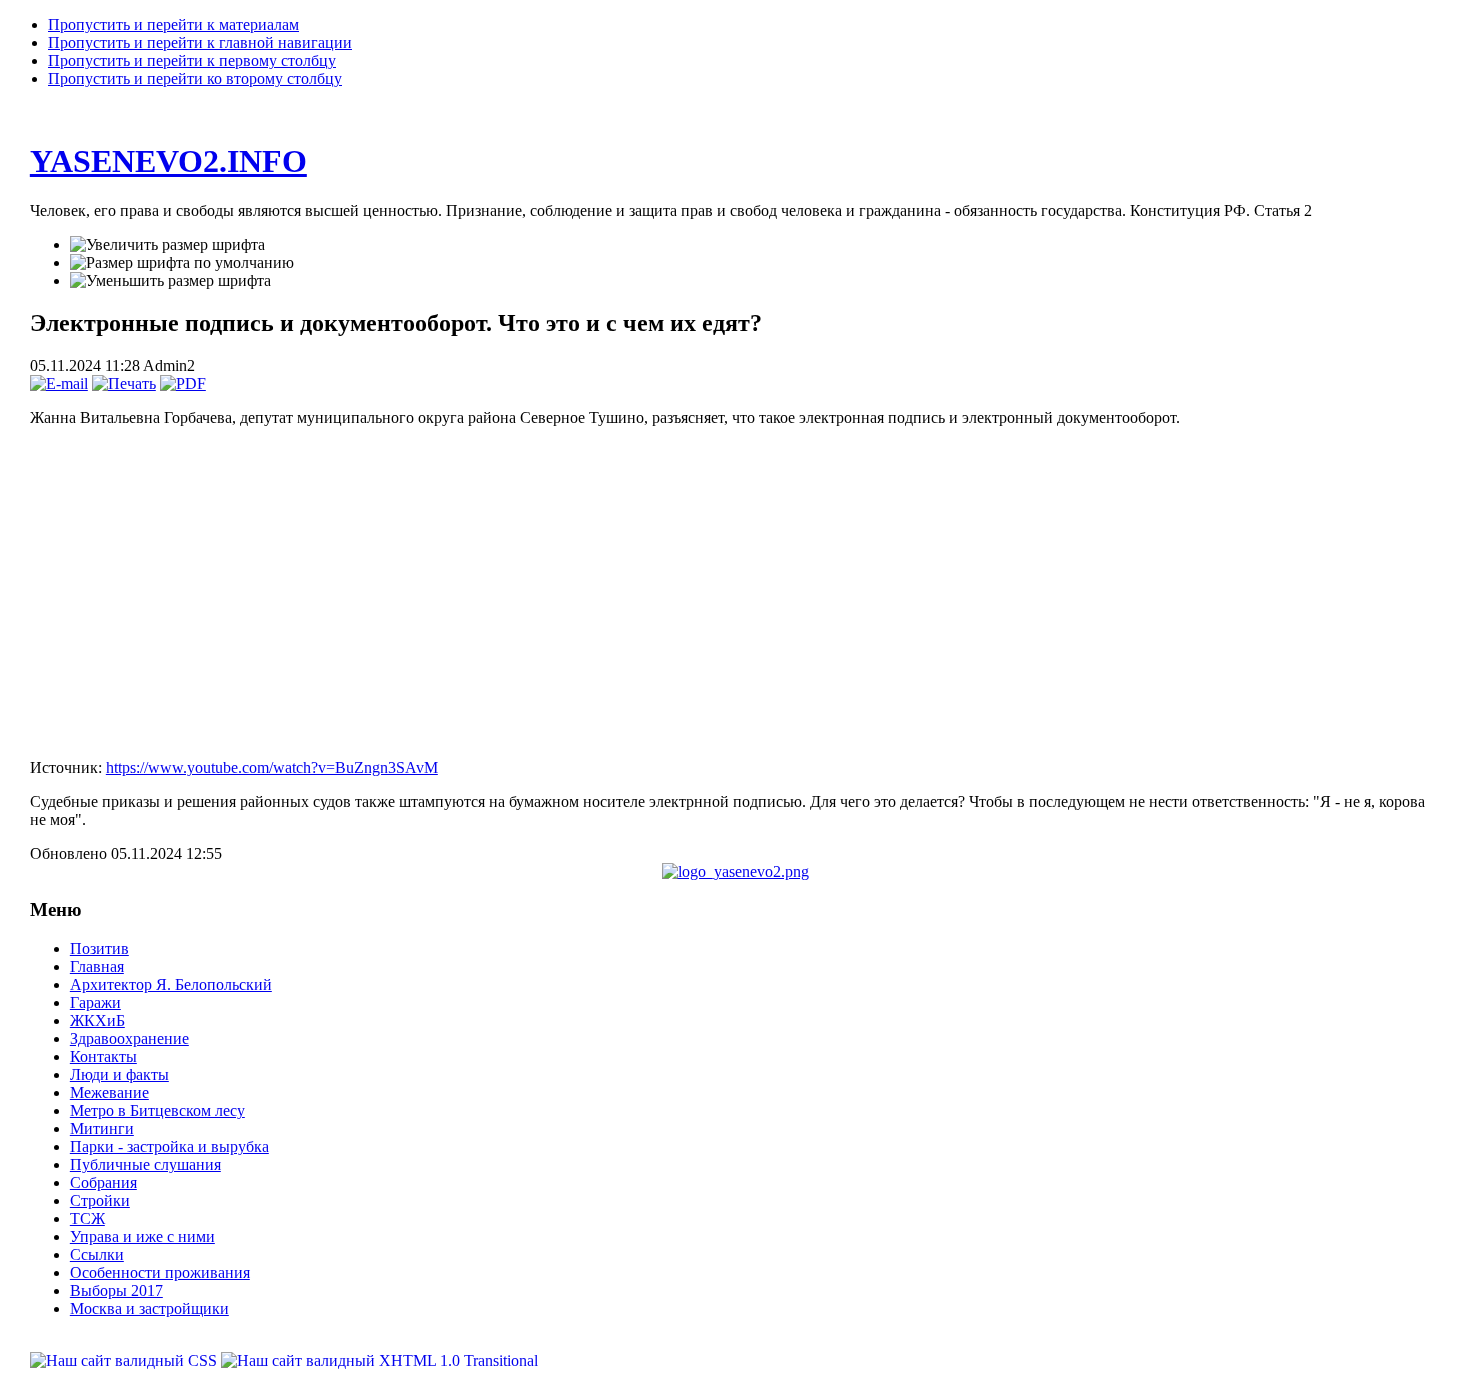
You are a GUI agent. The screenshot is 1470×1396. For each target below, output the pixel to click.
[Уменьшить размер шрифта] (170, 281)
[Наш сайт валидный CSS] (125, 1360)
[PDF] (183, 383)
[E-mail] (59, 383)
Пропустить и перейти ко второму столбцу (195, 78)
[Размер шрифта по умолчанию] (182, 263)
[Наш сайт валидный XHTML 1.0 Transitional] (379, 1360)
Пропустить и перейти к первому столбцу (192, 60)
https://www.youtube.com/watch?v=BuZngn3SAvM (272, 767)
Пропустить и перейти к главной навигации (200, 42)
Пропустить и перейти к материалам (173, 24)
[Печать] (124, 383)
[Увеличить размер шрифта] (167, 245)
